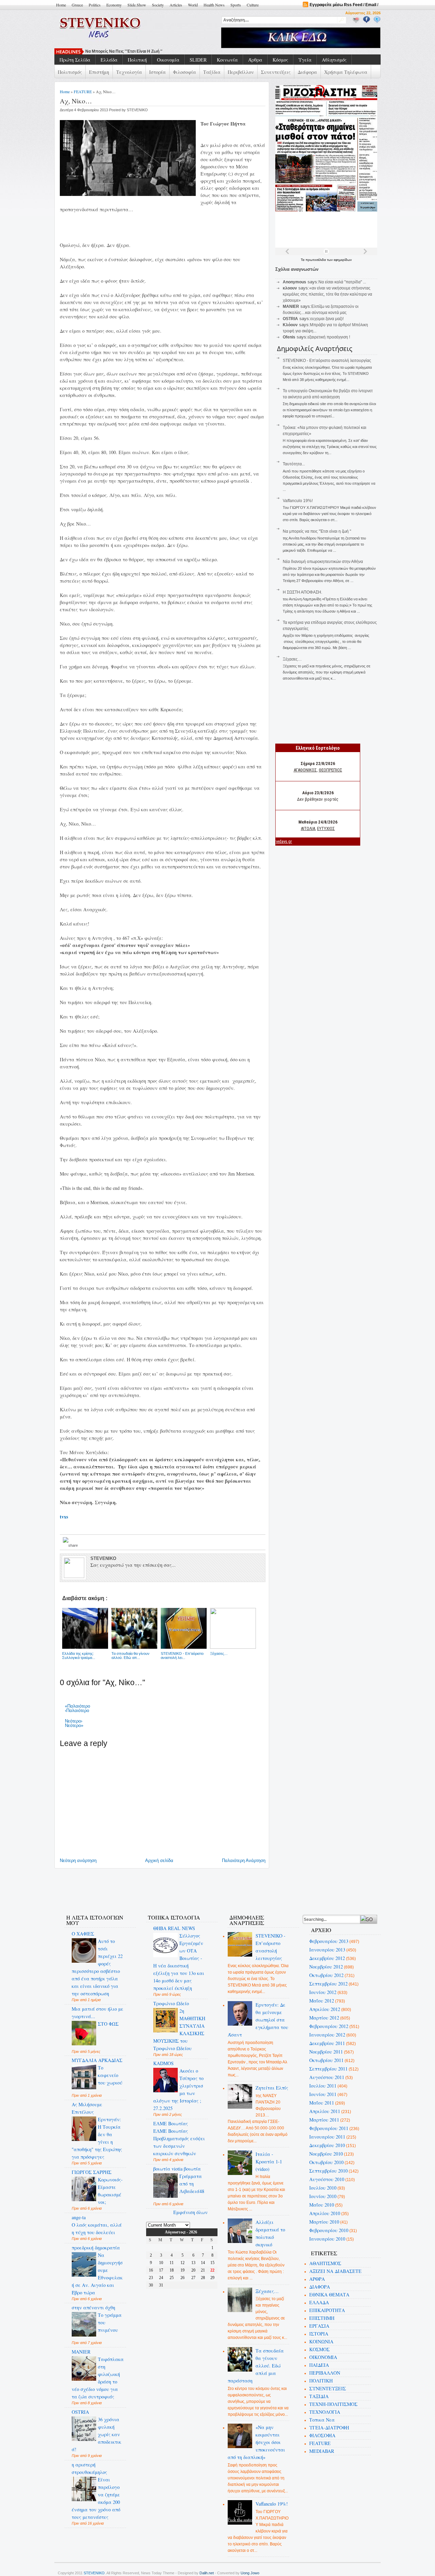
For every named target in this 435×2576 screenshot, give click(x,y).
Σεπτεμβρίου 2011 (328, 2069)
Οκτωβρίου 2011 (326, 2060)
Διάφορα (307, 72)
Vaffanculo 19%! (298, 501)
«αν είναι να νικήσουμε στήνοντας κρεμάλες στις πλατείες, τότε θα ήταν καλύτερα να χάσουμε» (327, 294)
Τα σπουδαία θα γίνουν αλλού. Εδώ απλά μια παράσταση (256, 2366)
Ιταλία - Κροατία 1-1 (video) (269, 2162)
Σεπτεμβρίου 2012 (328, 1984)
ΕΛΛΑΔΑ (319, 2302)
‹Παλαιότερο (77, 1710)
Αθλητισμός (334, 60)
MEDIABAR (322, 2451)
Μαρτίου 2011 (324, 2120)
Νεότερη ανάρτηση (78, 1860)
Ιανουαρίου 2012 (327, 2035)
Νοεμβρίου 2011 (326, 2052)
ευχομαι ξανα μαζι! (327, 319)
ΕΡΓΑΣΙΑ (319, 2326)
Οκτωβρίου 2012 (326, 1975)
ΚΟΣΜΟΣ (319, 2349)
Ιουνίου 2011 (323, 2094)
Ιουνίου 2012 (323, 1992)
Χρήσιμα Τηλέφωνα (346, 72)
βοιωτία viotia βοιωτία (177, 2169)
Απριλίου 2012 (325, 2009)
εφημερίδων (343, 260)
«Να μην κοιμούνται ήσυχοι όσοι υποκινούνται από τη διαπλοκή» (257, 2442)
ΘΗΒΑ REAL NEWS (174, 1928)
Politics (95, 5)
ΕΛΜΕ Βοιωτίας (171, 2123)
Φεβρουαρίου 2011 (329, 2128)
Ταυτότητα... (294, 464)
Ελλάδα (109, 60)
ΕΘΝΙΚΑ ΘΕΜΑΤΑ (329, 2295)
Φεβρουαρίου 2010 (329, 2230)
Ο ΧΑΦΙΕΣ (83, 1934)
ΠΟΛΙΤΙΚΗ (321, 2381)
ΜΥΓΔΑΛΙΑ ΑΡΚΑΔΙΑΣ (97, 2060)
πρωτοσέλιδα (316, 260)
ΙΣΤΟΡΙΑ (319, 2334)
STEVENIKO (94, 2573)
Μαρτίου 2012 (324, 2018)
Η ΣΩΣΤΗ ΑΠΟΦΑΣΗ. (302, 592)
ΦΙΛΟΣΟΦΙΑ (322, 2435)
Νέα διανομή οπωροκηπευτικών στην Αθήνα (323, 562)
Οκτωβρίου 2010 (326, 2162)
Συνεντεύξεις (276, 72)
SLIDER (198, 60)
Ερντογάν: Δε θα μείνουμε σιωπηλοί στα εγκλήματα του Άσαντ (258, 2020)
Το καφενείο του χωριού (110, 2075)
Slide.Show (137, 5)
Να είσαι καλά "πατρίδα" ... (342, 282)
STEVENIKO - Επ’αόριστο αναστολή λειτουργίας (327, 361)
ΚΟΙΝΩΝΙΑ (321, 2341)
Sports (236, 5)
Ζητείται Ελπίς (272, 2088)
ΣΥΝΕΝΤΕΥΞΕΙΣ (328, 2388)
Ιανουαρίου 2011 (327, 2137)
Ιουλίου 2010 (323, 2188)
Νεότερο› (74, 1721)
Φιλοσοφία (185, 72)
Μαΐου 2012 (322, 2001)
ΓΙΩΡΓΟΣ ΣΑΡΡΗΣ (92, 2172)
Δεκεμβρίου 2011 (327, 2043)
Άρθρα (255, 60)
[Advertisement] (181, 1887)
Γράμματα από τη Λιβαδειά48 (192, 2184)
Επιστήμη (99, 72)
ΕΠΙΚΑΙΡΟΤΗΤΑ (327, 2310)
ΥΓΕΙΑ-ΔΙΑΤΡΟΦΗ (329, 2428)
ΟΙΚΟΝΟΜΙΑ (323, 2357)
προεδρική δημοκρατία (96, 2248)
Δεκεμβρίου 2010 (327, 2145)
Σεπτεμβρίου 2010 (328, 2171)
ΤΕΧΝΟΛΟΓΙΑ (325, 2412)
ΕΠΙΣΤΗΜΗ (322, 2318)
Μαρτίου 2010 (324, 2222)
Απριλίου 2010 (325, 2213)
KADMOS (163, 2063)
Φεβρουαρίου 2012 (329, 2026)
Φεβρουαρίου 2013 (329, 1941)
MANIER (81, 2352)
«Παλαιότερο (77, 1706)
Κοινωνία (227, 60)
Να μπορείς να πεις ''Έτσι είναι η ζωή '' (124, 51)
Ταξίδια (212, 72)
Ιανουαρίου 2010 (327, 2239)
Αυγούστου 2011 (327, 2077)
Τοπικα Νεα (322, 2420)
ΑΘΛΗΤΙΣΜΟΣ (325, 2263)
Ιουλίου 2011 (323, 2086)
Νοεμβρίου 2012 (326, 1967)
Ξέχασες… (292, 659)
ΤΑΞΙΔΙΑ (319, 2396)
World (193, 5)
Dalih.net (207, 2573)
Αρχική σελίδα (159, 1860)
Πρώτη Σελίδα (75, 60)
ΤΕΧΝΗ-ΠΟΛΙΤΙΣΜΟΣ (333, 2404)
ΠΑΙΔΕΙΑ (319, 2365)
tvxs (64, 1517)
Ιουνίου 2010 (323, 2196)
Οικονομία (168, 60)
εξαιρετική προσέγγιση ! (329, 337)
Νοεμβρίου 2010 (326, 2154)
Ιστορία (158, 72)
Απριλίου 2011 (325, 2111)
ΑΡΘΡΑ (317, 2279)
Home (61, 5)
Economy (114, 5)
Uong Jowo (250, 2573)
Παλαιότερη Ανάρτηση (244, 1860)
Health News (214, 5)
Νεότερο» (74, 1725)
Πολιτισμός (70, 72)
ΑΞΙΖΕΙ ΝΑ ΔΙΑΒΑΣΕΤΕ (335, 2271)
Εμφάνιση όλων (190, 2212)
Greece (77, 5)
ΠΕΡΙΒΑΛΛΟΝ (325, 2373)
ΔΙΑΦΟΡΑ (320, 2287)
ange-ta (79, 2217)
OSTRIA (80, 2412)
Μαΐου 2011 (322, 2103)
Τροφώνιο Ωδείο (171, 2003)
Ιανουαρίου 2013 (327, 1950)
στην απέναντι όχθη (93, 2307)
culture (253, 5)
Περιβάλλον (241, 72)
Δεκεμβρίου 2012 (327, 1958)
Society (158, 5)
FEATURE (83, 92)
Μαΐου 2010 (322, 2205)
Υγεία (305, 60)
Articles (176, 5)
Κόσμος (280, 60)
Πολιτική (137, 60)
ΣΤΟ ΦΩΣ (108, 2024)
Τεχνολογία (129, 72)
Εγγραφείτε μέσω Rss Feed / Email (343, 5)
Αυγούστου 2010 (327, 2179)
